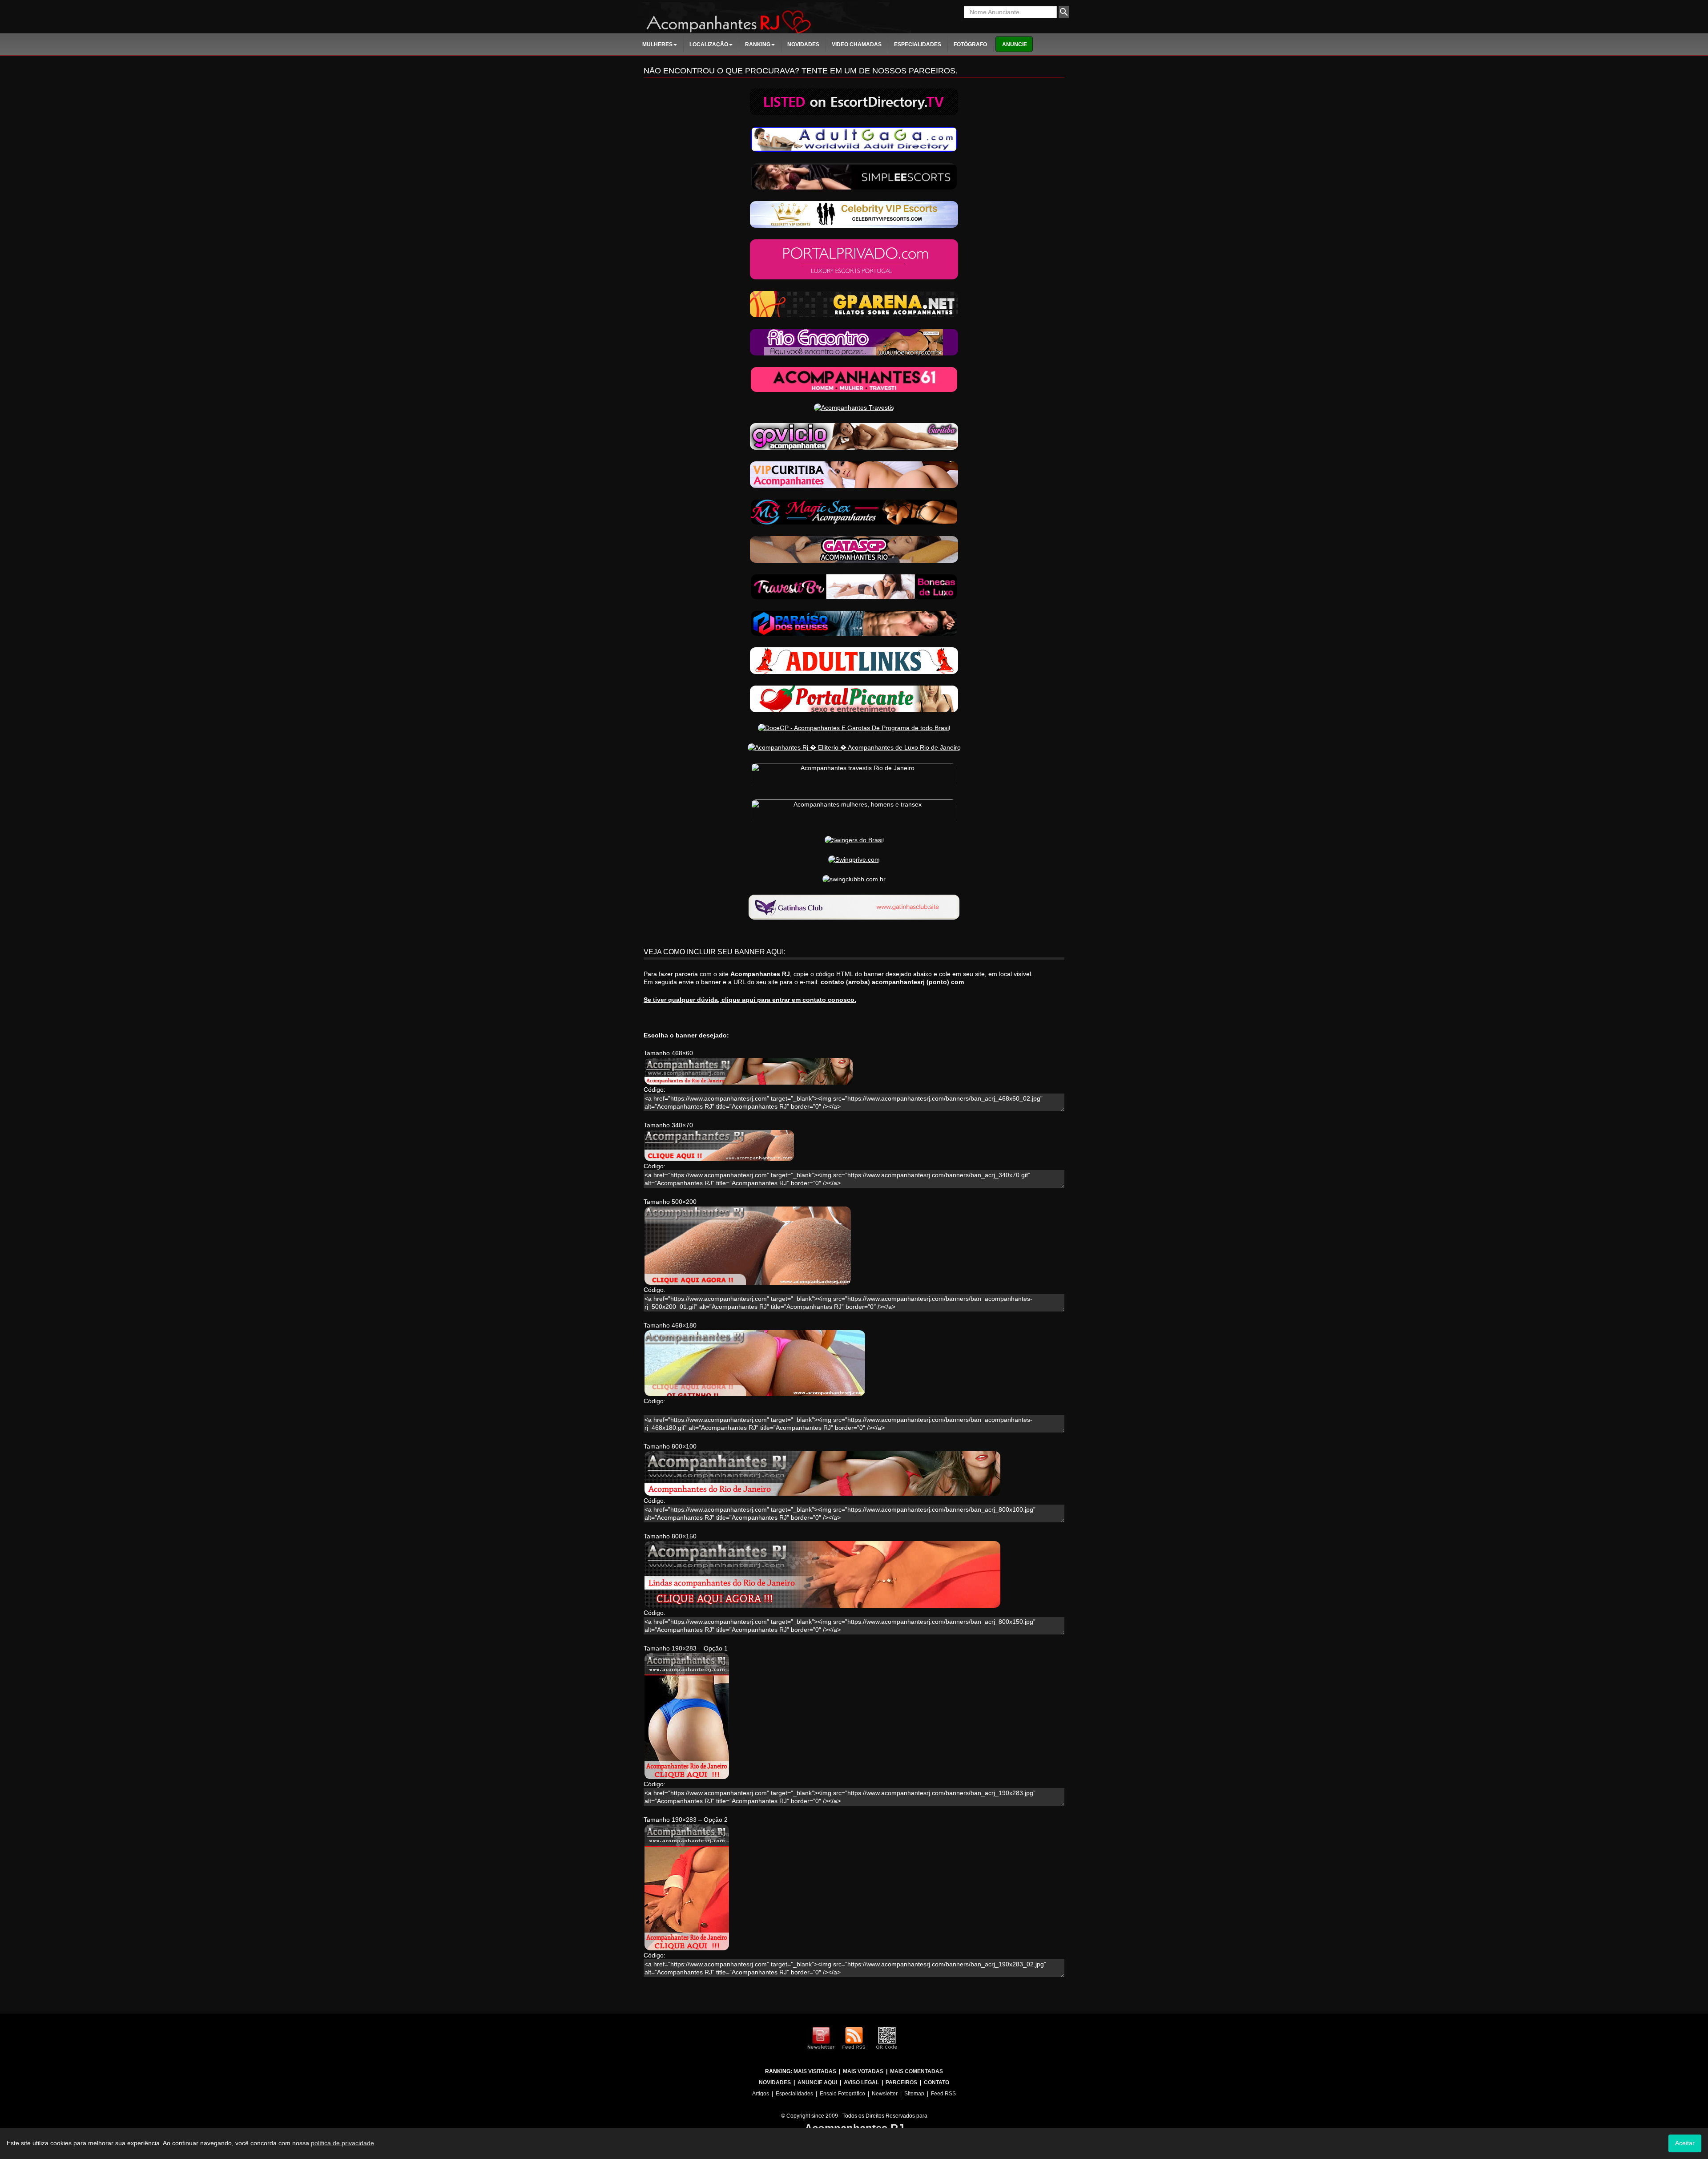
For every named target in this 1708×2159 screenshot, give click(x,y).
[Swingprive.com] (854, 859)
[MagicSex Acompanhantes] (854, 512)
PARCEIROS (901, 2082)
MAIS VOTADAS (863, 2071)
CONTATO (937, 2082)
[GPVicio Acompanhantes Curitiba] (854, 436)
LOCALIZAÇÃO (709, 44)
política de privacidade (342, 2143)
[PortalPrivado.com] (854, 259)
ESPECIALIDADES (918, 44)
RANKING (758, 44)
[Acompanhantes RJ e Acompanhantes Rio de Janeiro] (854, 549)
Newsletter (885, 2094)
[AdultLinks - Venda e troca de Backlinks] (854, 660)
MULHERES (657, 44)
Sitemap (914, 2094)
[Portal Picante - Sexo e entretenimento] (854, 698)
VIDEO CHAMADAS (857, 44)
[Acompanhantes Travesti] (854, 586)
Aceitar (1685, 2143)
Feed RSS (943, 2094)
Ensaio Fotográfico (842, 2094)
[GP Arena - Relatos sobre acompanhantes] (854, 303)
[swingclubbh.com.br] (854, 879)
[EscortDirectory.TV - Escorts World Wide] (854, 101)
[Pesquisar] (1064, 12)
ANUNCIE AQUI (817, 2082)
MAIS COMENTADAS (916, 2071)
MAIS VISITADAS (815, 2071)
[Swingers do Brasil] (854, 839)
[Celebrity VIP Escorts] (854, 214)
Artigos (761, 2094)
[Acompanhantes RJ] (773, 17)
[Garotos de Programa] (854, 623)
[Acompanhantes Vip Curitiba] (854, 474)
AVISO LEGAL (861, 2082)
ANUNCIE (1015, 44)
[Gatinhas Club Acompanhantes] (854, 907)
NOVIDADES (803, 44)
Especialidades (794, 2094)
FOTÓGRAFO (970, 44)
